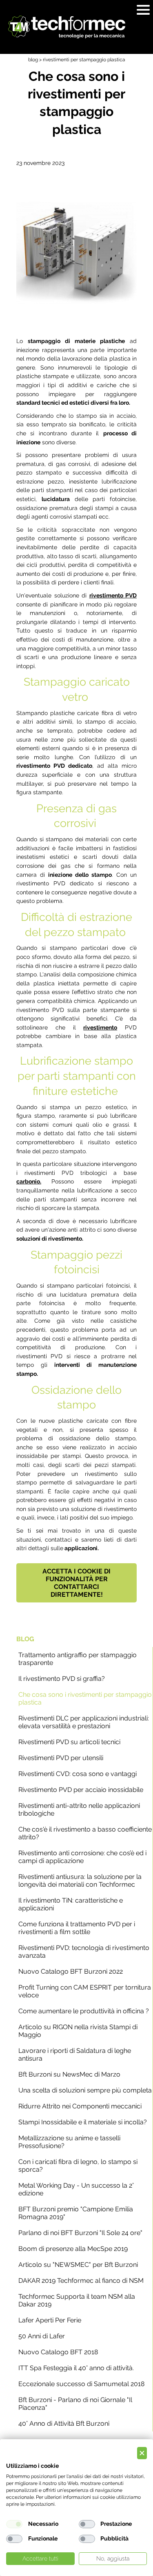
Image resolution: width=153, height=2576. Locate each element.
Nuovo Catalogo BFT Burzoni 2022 (71, 1971)
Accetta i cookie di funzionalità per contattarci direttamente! (76, 1583)
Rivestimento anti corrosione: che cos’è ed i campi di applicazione (82, 1857)
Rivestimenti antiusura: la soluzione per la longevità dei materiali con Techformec (80, 1881)
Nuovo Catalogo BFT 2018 (58, 2352)
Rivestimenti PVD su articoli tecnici (69, 1742)
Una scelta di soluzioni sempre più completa (85, 2090)
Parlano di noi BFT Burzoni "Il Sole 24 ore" (80, 2233)
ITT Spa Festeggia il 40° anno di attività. (76, 2368)
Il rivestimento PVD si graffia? (62, 1679)
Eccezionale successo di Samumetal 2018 (81, 2384)
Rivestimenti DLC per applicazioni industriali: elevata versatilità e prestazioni (84, 1722)
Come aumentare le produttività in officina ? (84, 2011)
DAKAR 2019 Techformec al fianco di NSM (81, 2281)
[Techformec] (67, 27)
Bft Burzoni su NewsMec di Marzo (69, 2074)
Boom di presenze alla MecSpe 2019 (73, 2249)
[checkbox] (14, 2524)
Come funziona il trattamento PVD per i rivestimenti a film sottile (77, 1928)
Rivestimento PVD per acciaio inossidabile (81, 1790)
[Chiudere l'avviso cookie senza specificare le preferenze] (142, 2453)
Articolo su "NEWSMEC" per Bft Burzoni (78, 2265)
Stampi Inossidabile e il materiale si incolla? (83, 2122)
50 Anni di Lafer (42, 2336)
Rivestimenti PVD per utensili (61, 1758)
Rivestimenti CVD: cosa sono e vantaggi (78, 1774)
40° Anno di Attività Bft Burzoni (64, 2423)
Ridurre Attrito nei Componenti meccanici (80, 2106)
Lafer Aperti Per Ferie (50, 2320)
